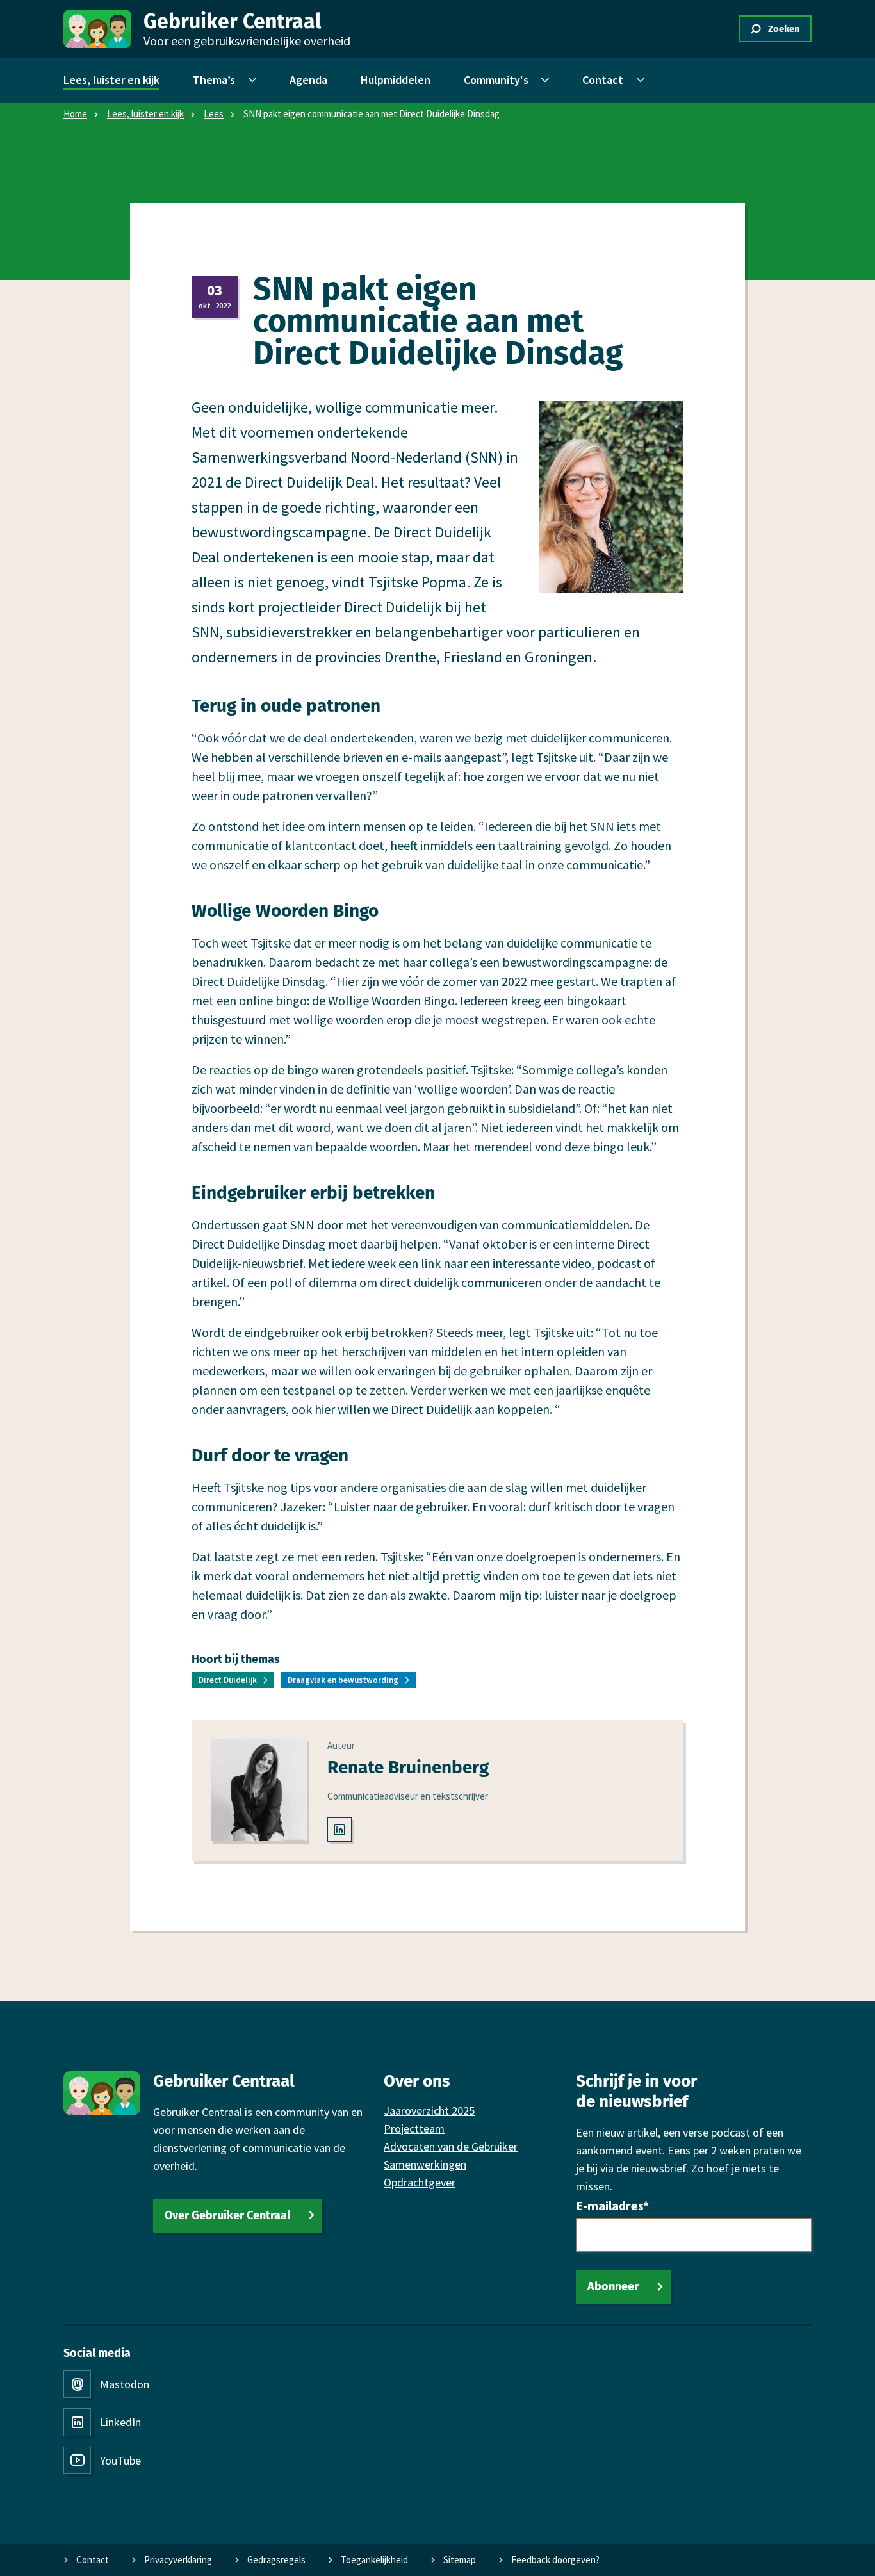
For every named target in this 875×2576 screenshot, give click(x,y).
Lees (214, 114)
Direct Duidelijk (228, 1680)
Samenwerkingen (425, 2164)
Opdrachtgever (420, 2182)
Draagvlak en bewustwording (343, 1680)
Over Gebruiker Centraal (227, 2215)
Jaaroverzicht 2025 (429, 2111)
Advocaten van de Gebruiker (451, 2146)
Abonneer (613, 2286)
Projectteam (414, 2129)
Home (75, 114)
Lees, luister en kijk (145, 114)
